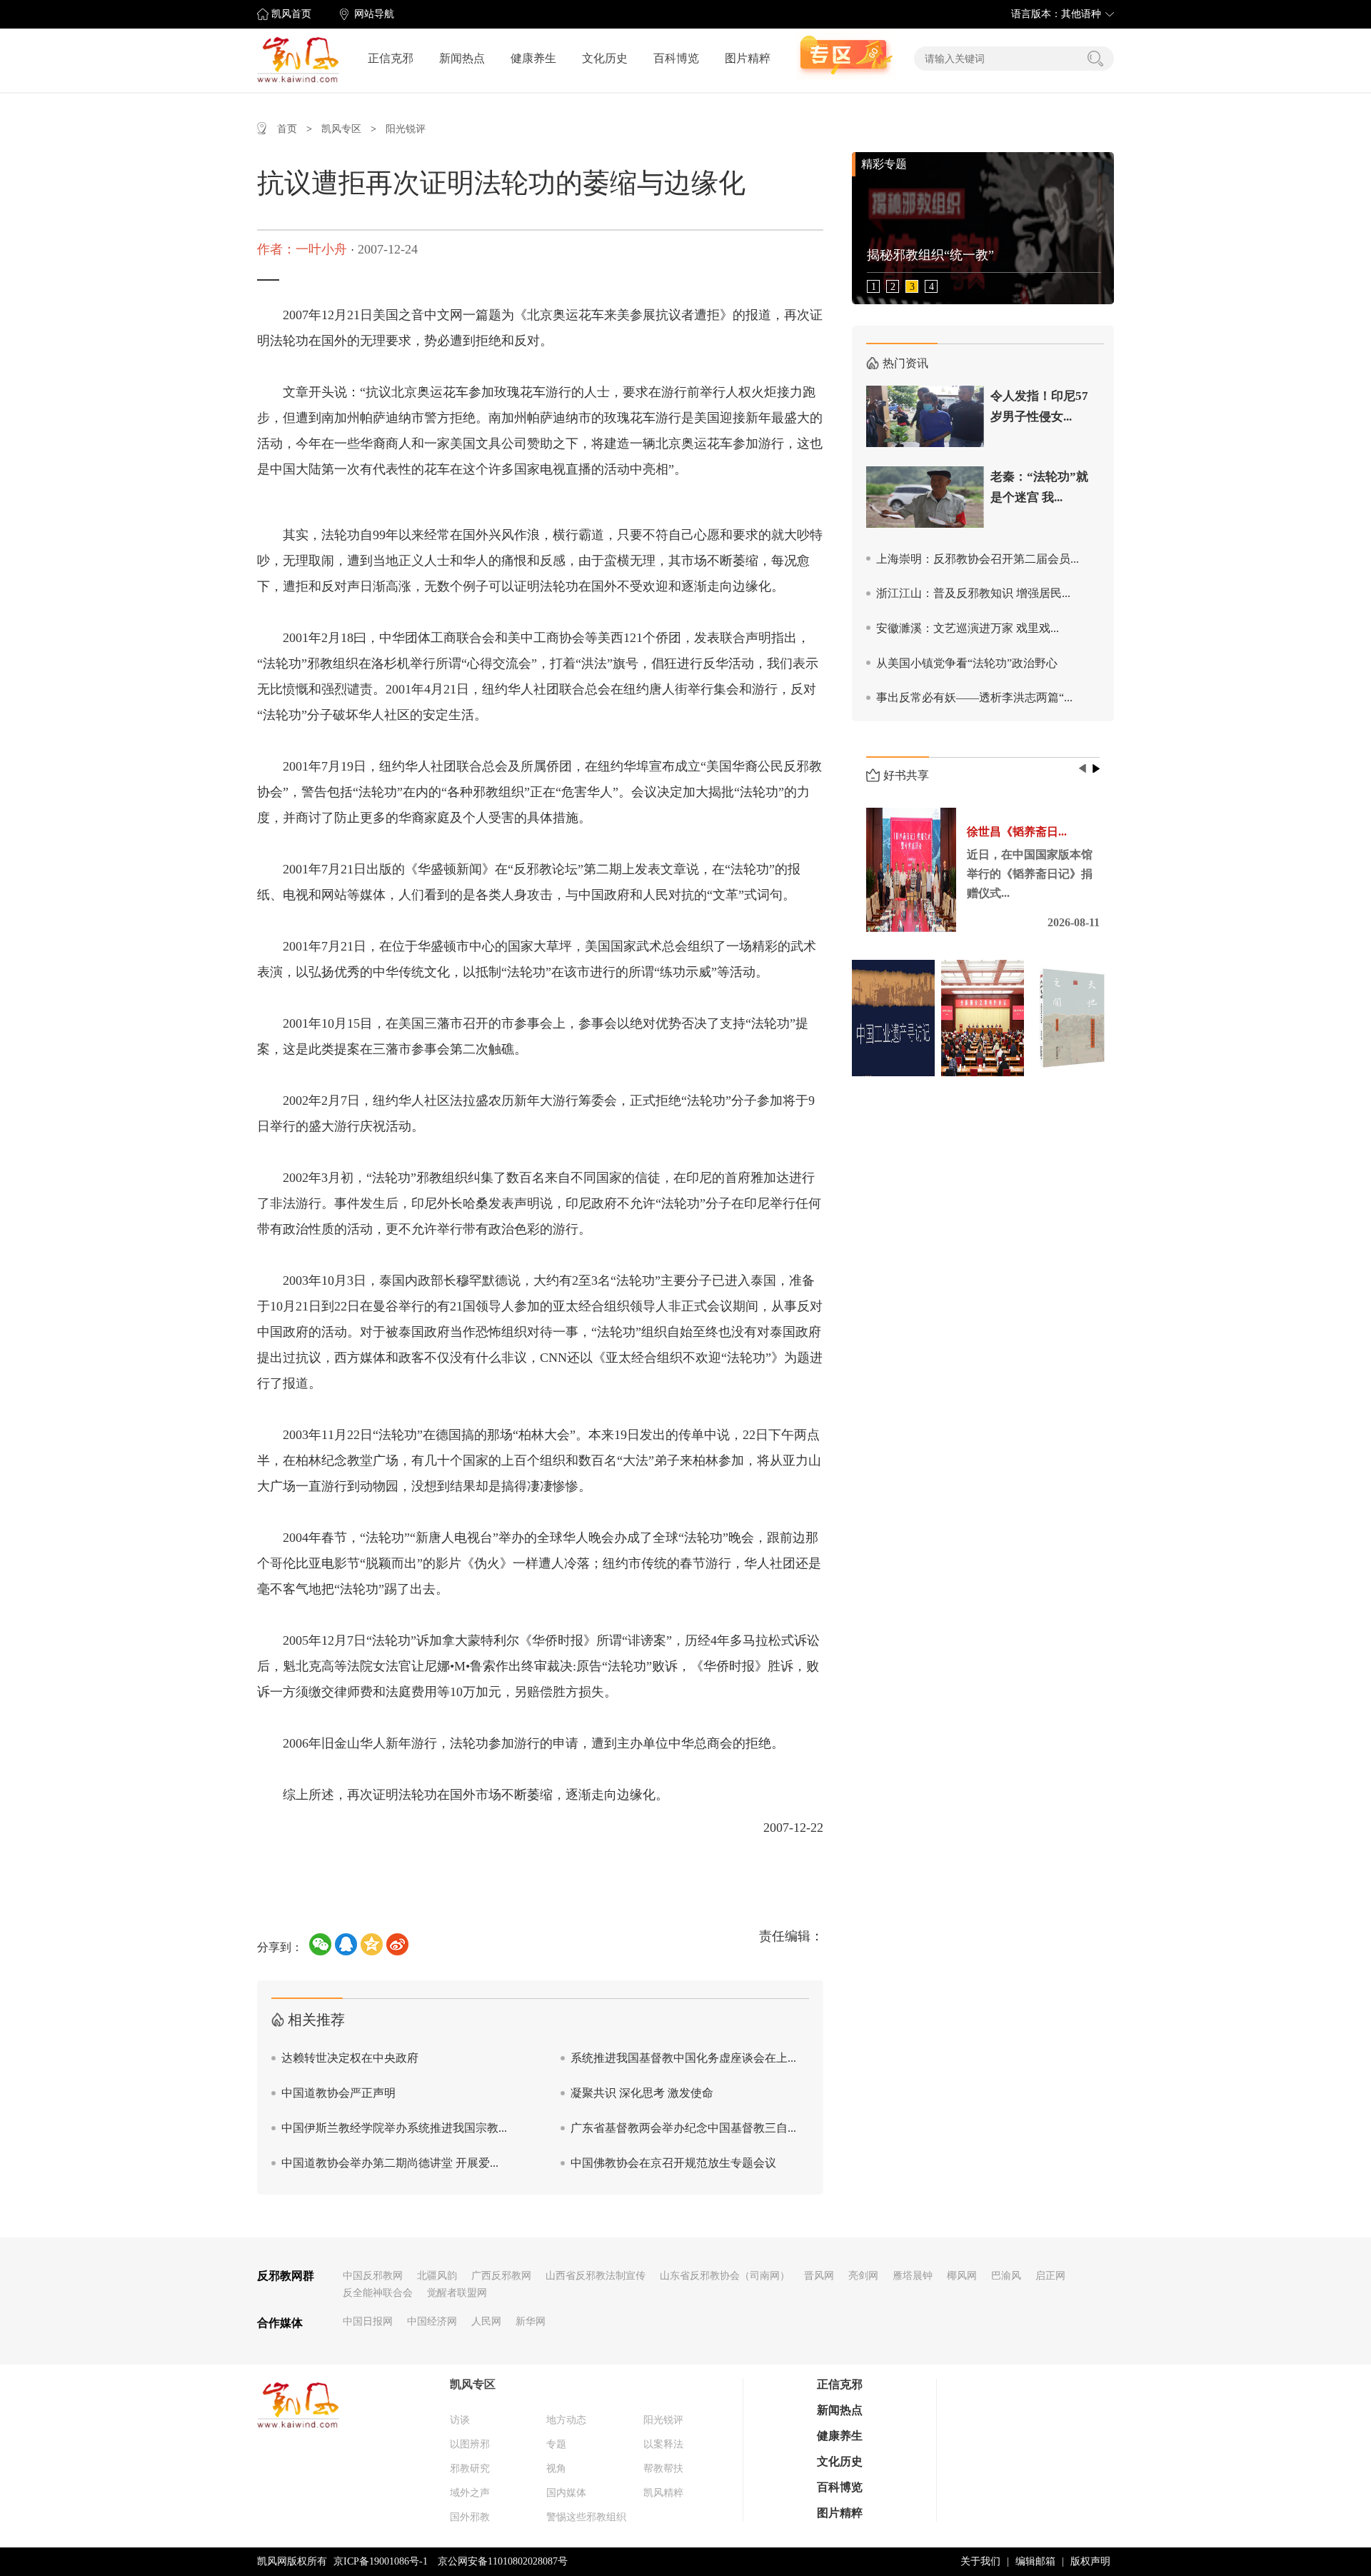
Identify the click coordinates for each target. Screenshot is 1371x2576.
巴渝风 (1006, 2276)
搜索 (1095, 59)
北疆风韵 (437, 2276)
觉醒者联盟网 (457, 2293)
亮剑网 (863, 2276)
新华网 (531, 2321)
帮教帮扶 (663, 2469)
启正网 (1050, 2276)
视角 (556, 2469)
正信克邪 (391, 58)
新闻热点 (462, 58)
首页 (287, 129)
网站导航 (374, 14)
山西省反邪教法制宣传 (596, 2276)
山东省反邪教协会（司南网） (725, 2276)
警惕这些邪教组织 (586, 2517)
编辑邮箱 (1035, 2561)
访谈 (460, 2420)
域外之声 (470, 2493)
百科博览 (676, 58)
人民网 (486, 2321)
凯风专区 (341, 129)
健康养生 (533, 58)
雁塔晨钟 (913, 2276)
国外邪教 (470, 2517)
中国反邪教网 (373, 2276)
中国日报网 (368, 2321)
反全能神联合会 (378, 2293)
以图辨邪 (470, 2444)
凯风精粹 (663, 2493)
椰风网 (962, 2276)
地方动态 (566, 2420)
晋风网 (819, 2276)
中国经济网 (432, 2321)
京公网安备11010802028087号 (503, 2561)
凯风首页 (291, 14)
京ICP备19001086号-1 (381, 2561)
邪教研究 (470, 2469)
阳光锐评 (406, 129)
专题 (556, 2444)
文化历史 (605, 58)
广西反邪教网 (501, 2276)
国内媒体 (566, 2493)
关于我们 (980, 2561)
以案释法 (663, 2444)
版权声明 (1090, 2561)
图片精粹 (748, 58)
